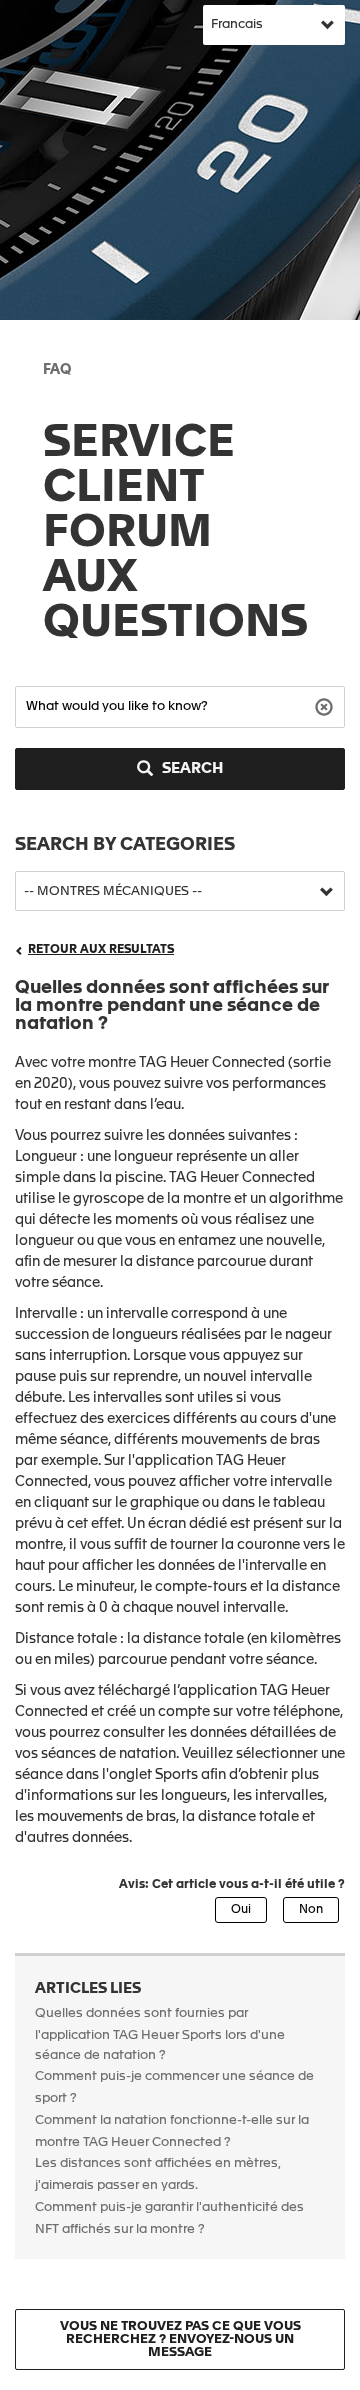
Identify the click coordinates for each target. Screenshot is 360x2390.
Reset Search (326, 705)
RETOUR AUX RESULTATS (101, 950)
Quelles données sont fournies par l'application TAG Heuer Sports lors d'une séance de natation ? (160, 2034)
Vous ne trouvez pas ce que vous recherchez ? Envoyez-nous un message (180, 2339)
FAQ (57, 370)
